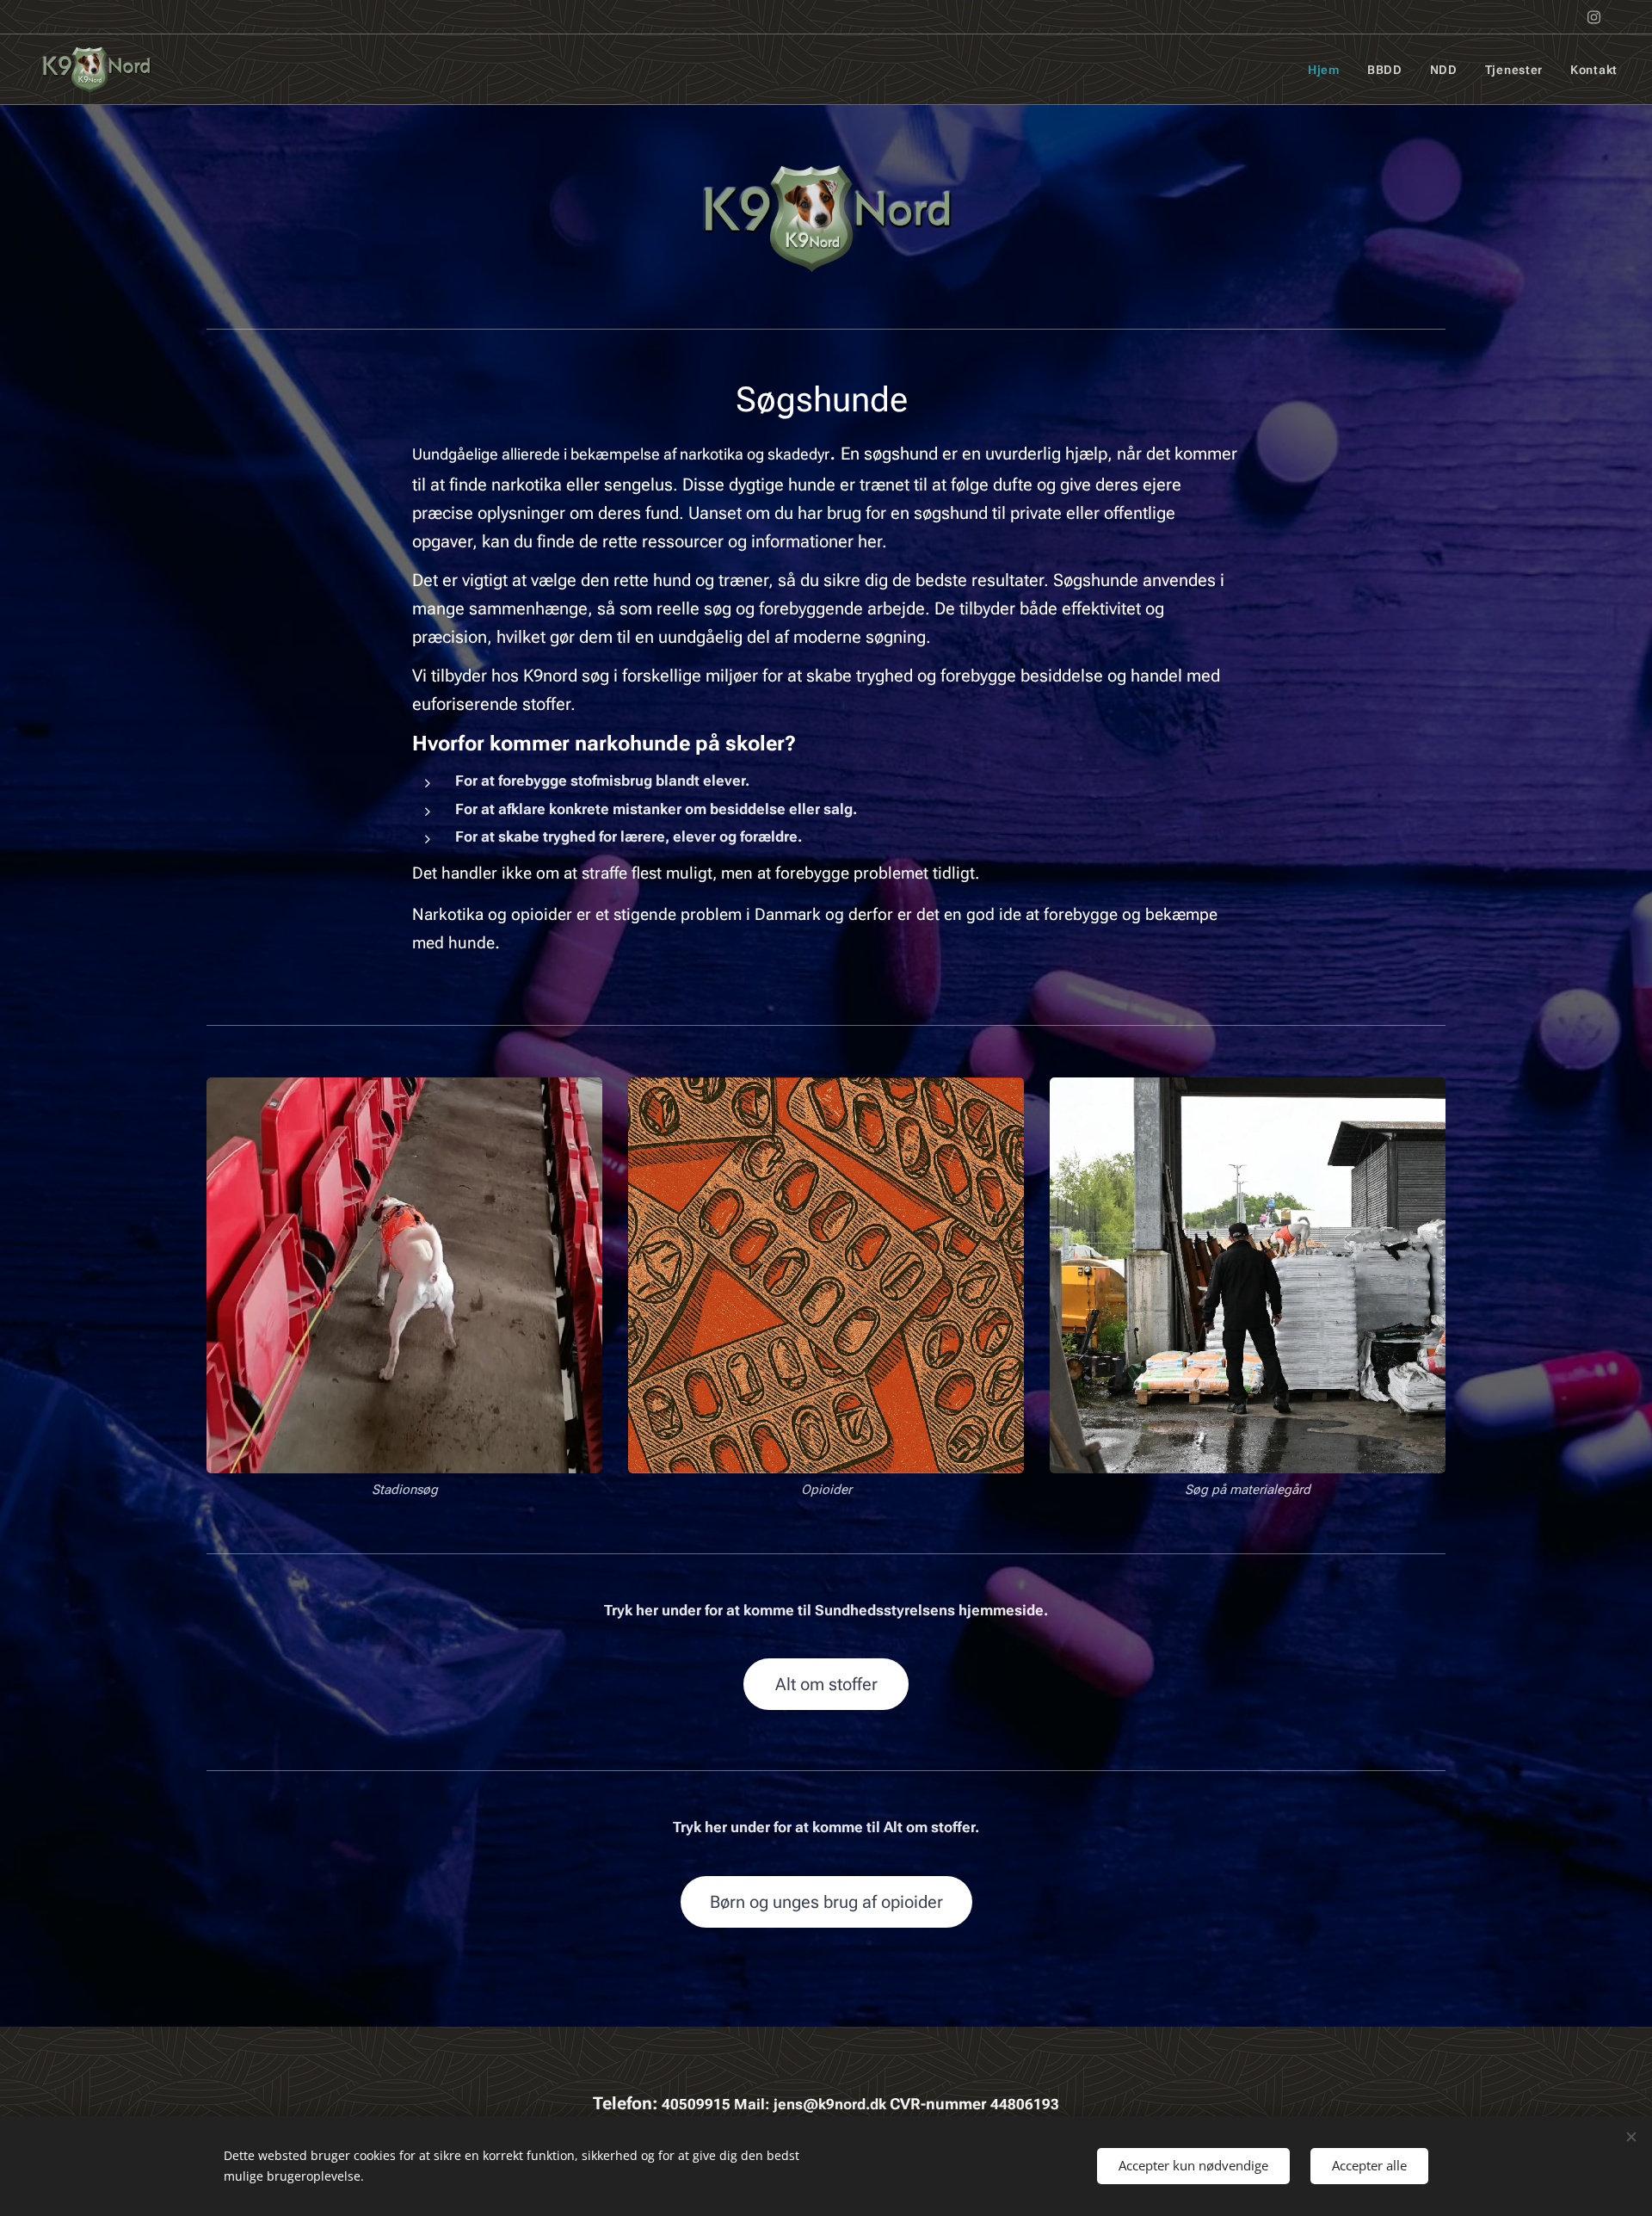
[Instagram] (1594, 17)
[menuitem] (1328, 70)
